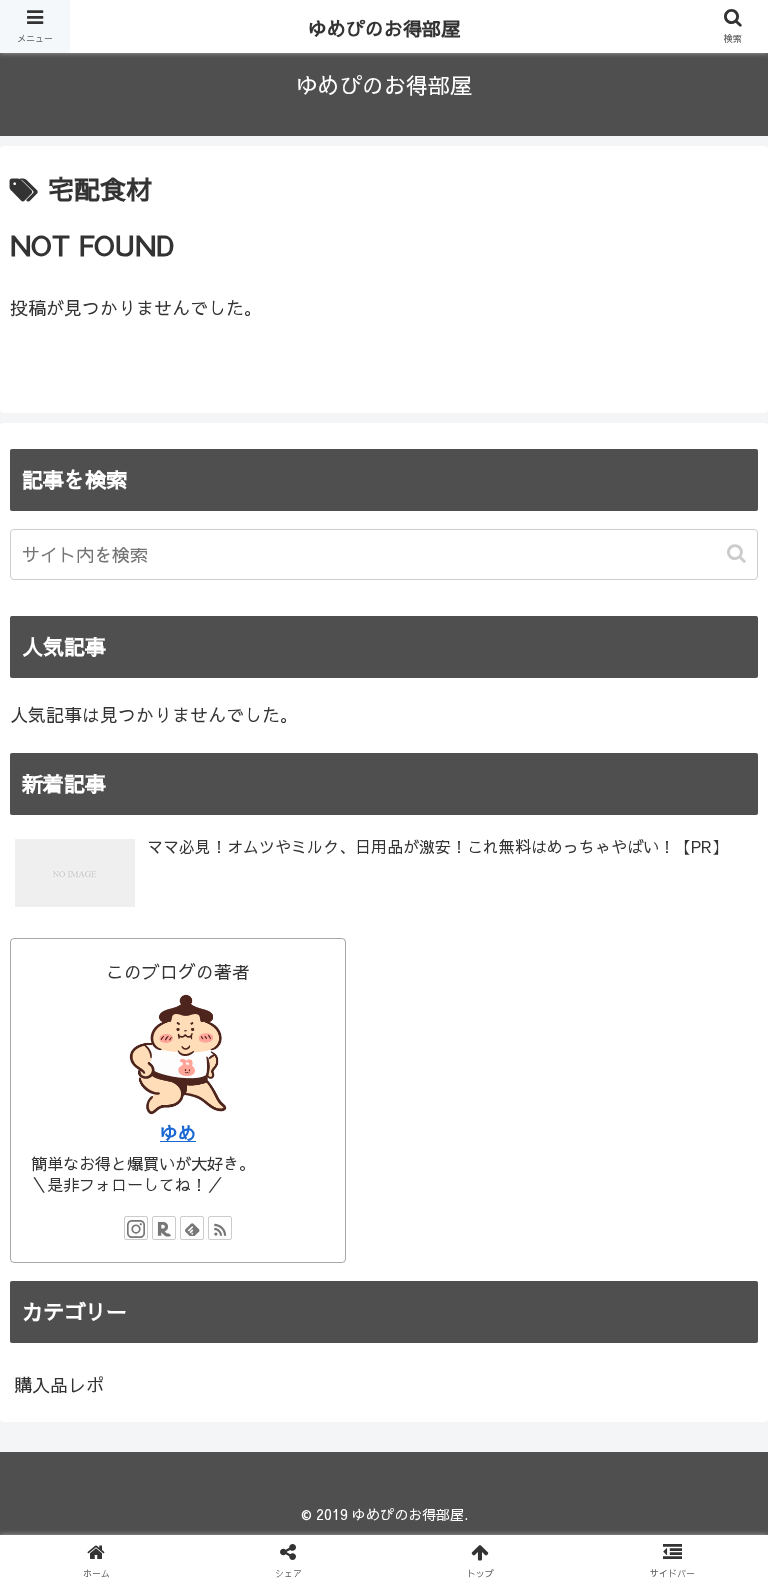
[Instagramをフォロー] (136, 1228)
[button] (738, 553)
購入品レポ (59, 1384)
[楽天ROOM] (164, 1228)
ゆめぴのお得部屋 (384, 28)
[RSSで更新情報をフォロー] (220, 1228)
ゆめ (178, 1132)
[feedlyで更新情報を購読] (192, 1228)
